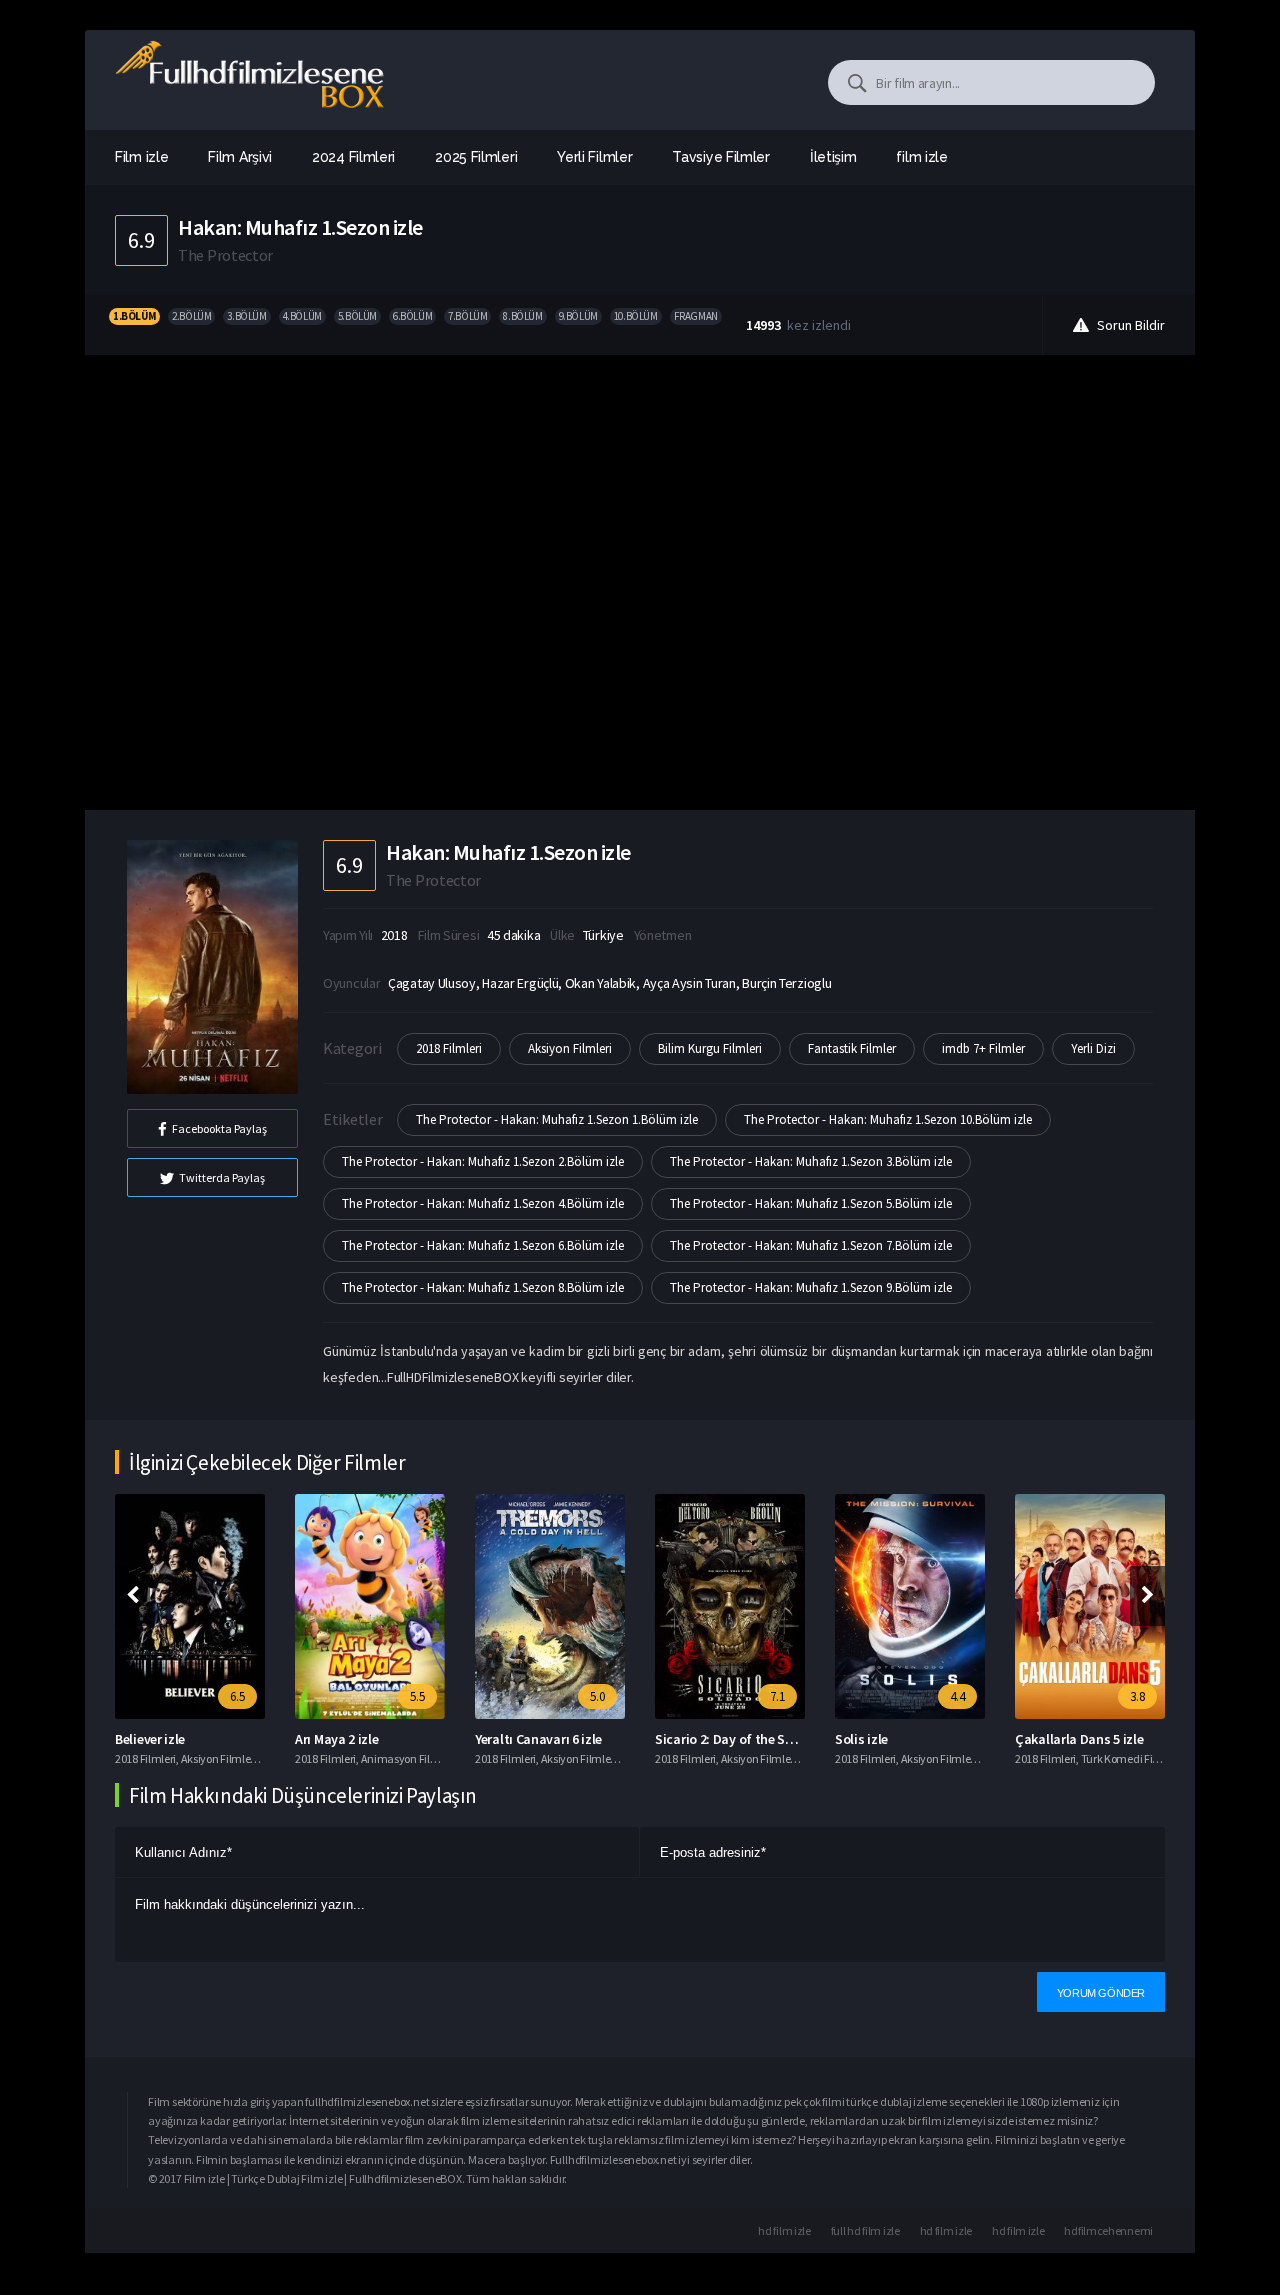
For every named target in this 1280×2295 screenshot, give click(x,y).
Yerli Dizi (1093, 1048)
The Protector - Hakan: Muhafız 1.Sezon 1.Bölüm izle (557, 1119)
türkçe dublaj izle (888, 2101)
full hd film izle (865, 2230)
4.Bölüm (302, 316)
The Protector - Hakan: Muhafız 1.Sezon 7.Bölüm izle (811, 1245)
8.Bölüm (522, 316)
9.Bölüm (578, 316)
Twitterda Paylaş (222, 1177)
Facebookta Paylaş (219, 1128)
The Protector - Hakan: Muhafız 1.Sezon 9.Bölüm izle (811, 1287)
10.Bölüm (636, 316)
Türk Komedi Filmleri (1131, 1758)
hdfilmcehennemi (1108, 2230)
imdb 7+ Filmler (983, 1048)
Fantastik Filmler (852, 1048)
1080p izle (1044, 2101)
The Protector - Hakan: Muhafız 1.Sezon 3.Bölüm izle (811, 1161)
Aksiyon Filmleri (570, 1048)
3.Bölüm (246, 316)
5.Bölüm (357, 316)
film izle (921, 157)
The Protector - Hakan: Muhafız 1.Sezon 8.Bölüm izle (483, 1287)
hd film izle (784, 2230)
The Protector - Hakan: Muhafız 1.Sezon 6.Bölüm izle (483, 1245)
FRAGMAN (696, 316)
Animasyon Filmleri (408, 1758)
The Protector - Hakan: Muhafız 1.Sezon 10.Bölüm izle (888, 1119)
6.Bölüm (412, 316)
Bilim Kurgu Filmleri (710, 1048)
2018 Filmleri (449, 1048)
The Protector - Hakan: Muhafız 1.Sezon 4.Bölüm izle (483, 1203)
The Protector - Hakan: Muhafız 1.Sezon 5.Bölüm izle (811, 1203)
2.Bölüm (191, 316)
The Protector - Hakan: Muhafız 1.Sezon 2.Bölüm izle (483, 1161)
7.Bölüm (467, 316)
